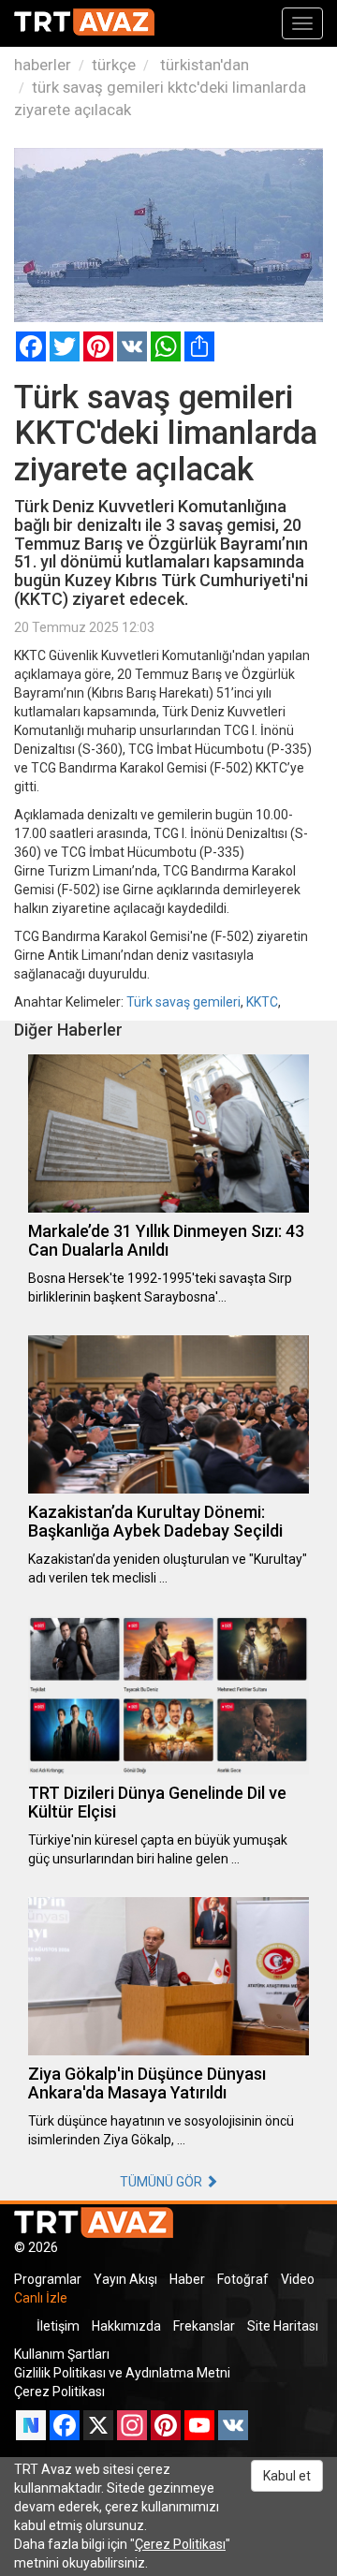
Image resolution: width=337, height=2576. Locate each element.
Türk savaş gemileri (183, 1002)
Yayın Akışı (125, 2279)
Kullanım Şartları (62, 2354)
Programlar (48, 2279)
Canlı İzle (41, 2298)
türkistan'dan (203, 65)
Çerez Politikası (59, 2392)
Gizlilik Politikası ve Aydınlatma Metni (122, 2373)
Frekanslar (204, 2326)
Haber (187, 2279)
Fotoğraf (243, 2279)
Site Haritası (283, 2326)
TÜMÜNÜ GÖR (162, 2182)
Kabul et (287, 2476)
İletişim (58, 2326)
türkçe (114, 65)
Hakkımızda (126, 2326)
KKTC (262, 1002)
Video (298, 2279)
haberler (43, 65)
